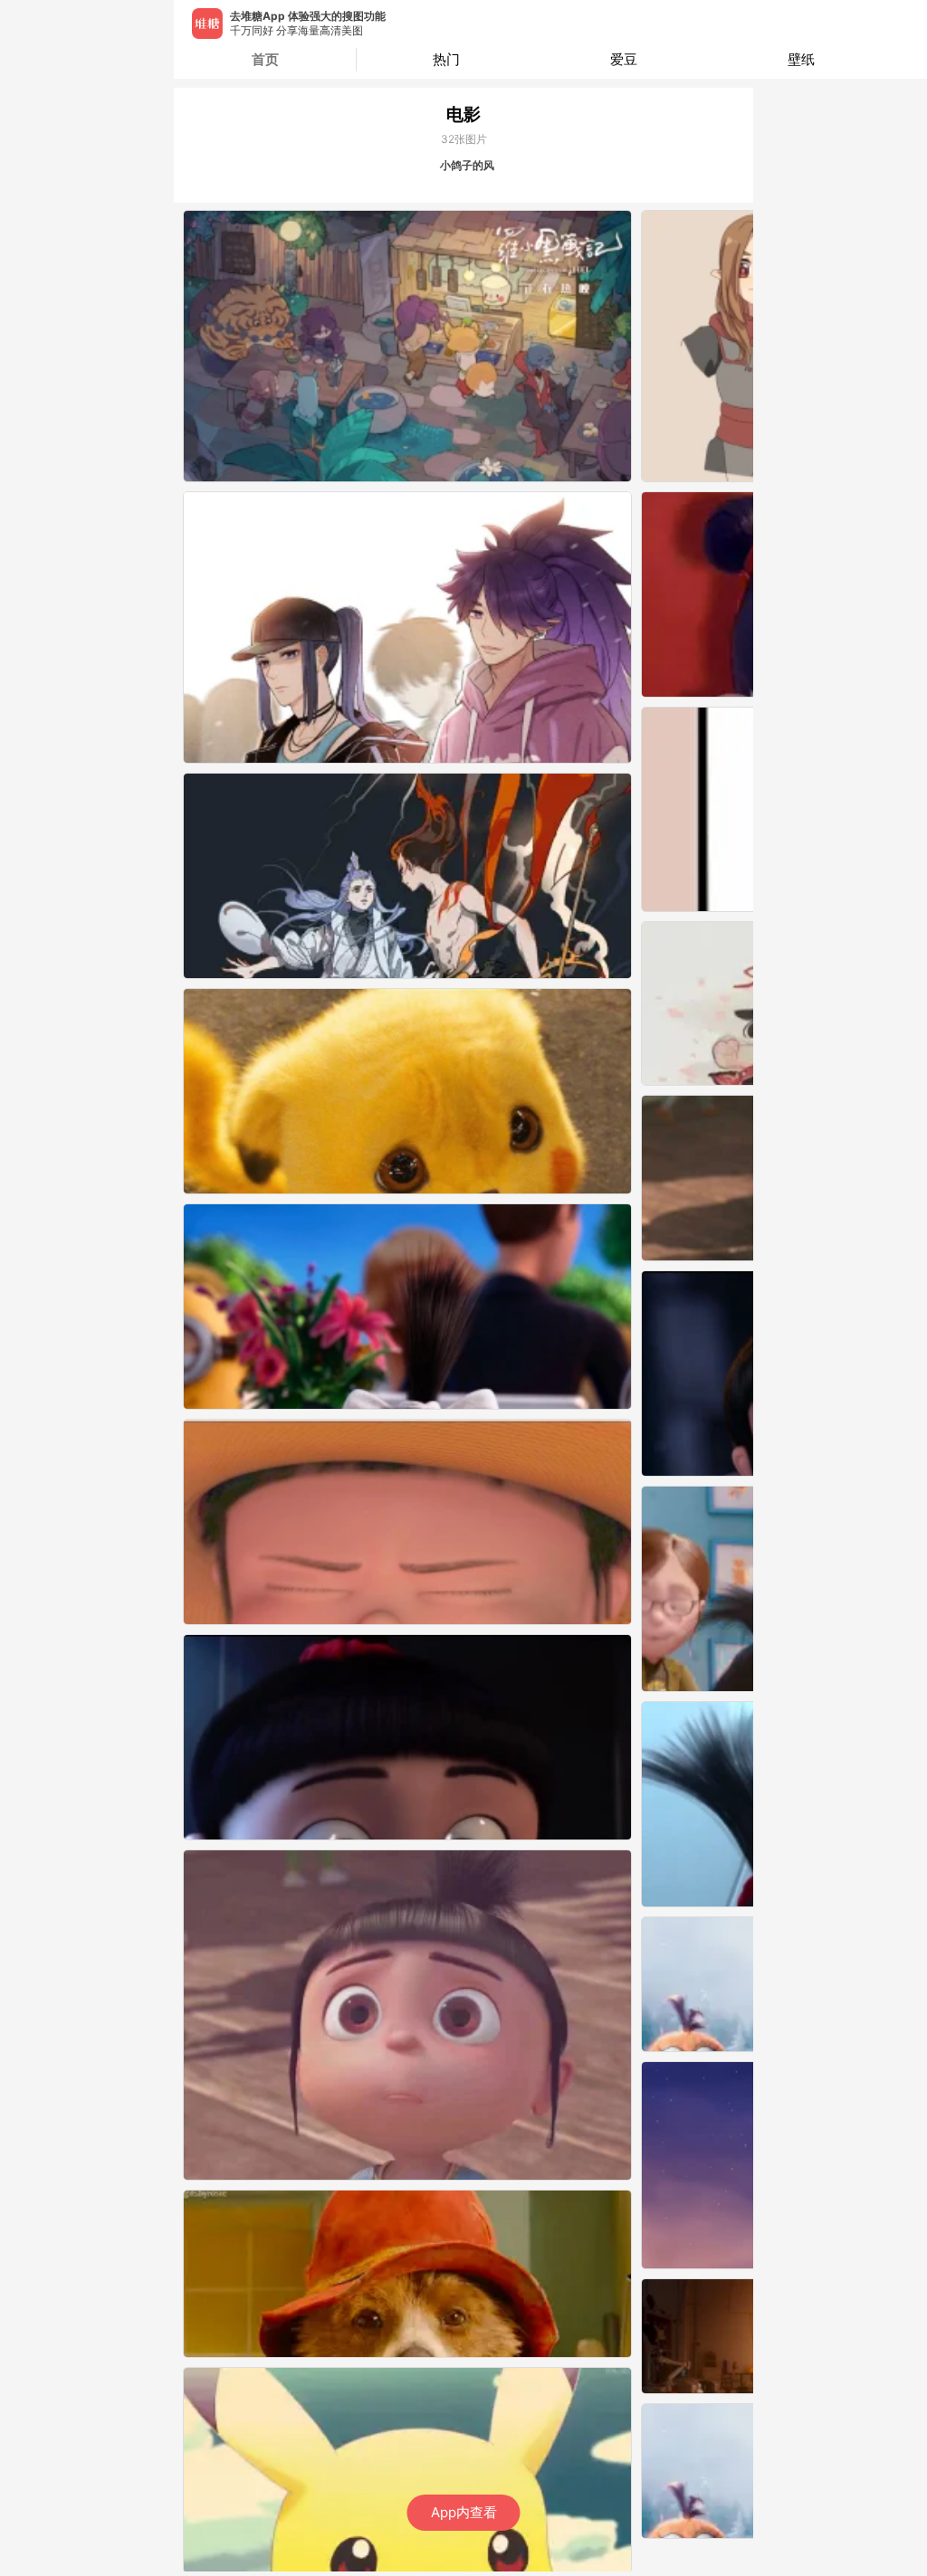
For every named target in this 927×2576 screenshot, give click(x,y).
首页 (265, 59)
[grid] (468, 1391)
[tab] (445, 60)
